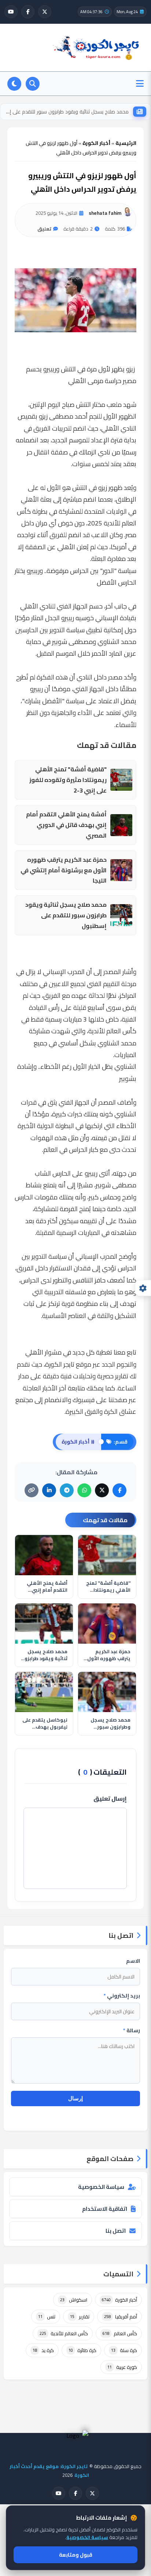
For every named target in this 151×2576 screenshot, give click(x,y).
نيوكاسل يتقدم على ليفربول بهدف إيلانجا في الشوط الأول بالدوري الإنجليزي (45, 1724)
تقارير (80, 2317)
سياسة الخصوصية (101, 2187)
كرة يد (43, 2350)
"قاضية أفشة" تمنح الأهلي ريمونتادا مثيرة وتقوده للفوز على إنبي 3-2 (68, 780)
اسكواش (74, 2300)
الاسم (133, 1961)
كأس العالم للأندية (64, 2333)
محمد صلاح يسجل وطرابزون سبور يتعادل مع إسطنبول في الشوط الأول (108, 1724)
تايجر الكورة (60, 1364)
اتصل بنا (116, 2231)
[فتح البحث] (33, 84)
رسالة (132, 2030)
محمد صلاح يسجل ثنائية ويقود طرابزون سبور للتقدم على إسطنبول (67, 112)
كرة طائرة (82, 2350)
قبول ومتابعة (76, 2555)
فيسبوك (84, 1400)
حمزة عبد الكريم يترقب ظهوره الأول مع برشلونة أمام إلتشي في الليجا (64, 870)
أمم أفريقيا (121, 2317)
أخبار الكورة (119, 2300)
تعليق (44, 229)
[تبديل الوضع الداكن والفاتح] (14, 84)
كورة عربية (122, 2367)
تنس (47, 2317)
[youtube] (11, 12)
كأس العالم (120, 2333)
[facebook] (28, 12)
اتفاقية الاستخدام (105, 2209)
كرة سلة (124, 2350)
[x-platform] (45, 12)
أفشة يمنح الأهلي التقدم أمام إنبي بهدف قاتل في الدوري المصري (66, 825)
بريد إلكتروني (122, 1996)
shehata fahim (105, 213)
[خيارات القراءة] (143, 1288)
